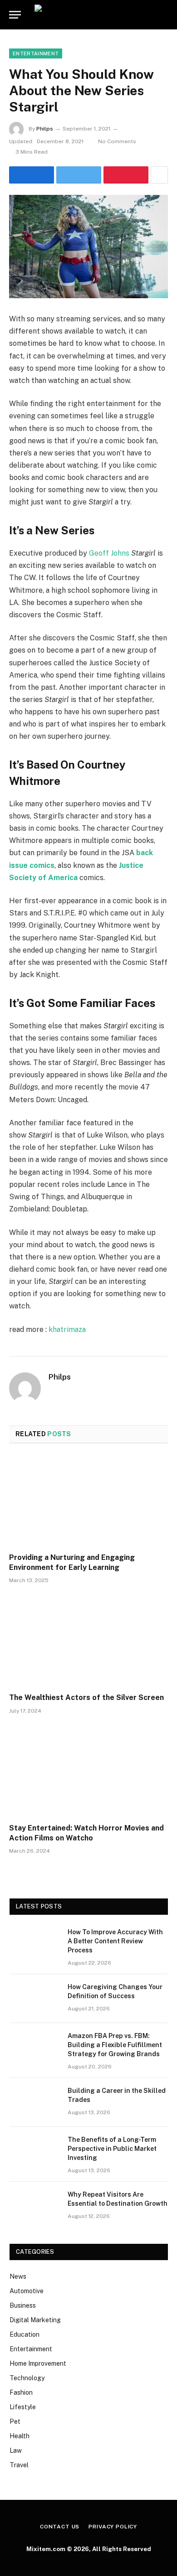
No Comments (117, 141)
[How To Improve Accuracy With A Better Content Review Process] (34, 1944)
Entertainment (36, 53)
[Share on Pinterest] (126, 175)
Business (23, 2305)
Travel (19, 2465)
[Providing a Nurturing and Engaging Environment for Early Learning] (88, 1501)
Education (25, 2334)
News (18, 2276)
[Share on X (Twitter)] (79, 175)
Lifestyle (23, 2407)
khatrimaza (67, 1329)
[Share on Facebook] (32, 175)
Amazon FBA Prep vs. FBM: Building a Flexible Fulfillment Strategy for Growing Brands (115, 2045)
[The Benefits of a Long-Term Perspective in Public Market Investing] (34, 2151)
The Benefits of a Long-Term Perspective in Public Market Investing (112, 2149)
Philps (45, 129)
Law (16, 2450)
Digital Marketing (35, 2320)
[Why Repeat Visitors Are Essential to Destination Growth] (34, 2206)
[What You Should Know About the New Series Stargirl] (88, 247)
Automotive (27, 2291)
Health (20, 2436)
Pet (15, 2421)
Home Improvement (38, 2363)
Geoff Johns (109, 553)
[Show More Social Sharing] (159, 175)
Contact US (60, 2527)
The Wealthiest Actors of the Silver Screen (86, 1697)
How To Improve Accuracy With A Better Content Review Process (115, 1941)
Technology (27, 2378)
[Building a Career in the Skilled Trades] (34, 2102)
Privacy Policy (113, 2527)
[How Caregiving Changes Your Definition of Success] (34, 1999)
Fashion (21, 2392)
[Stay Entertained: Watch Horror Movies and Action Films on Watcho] (88, 1771)
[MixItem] (100, 15)
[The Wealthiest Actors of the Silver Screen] (88, 1641)
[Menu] (15, 15)
